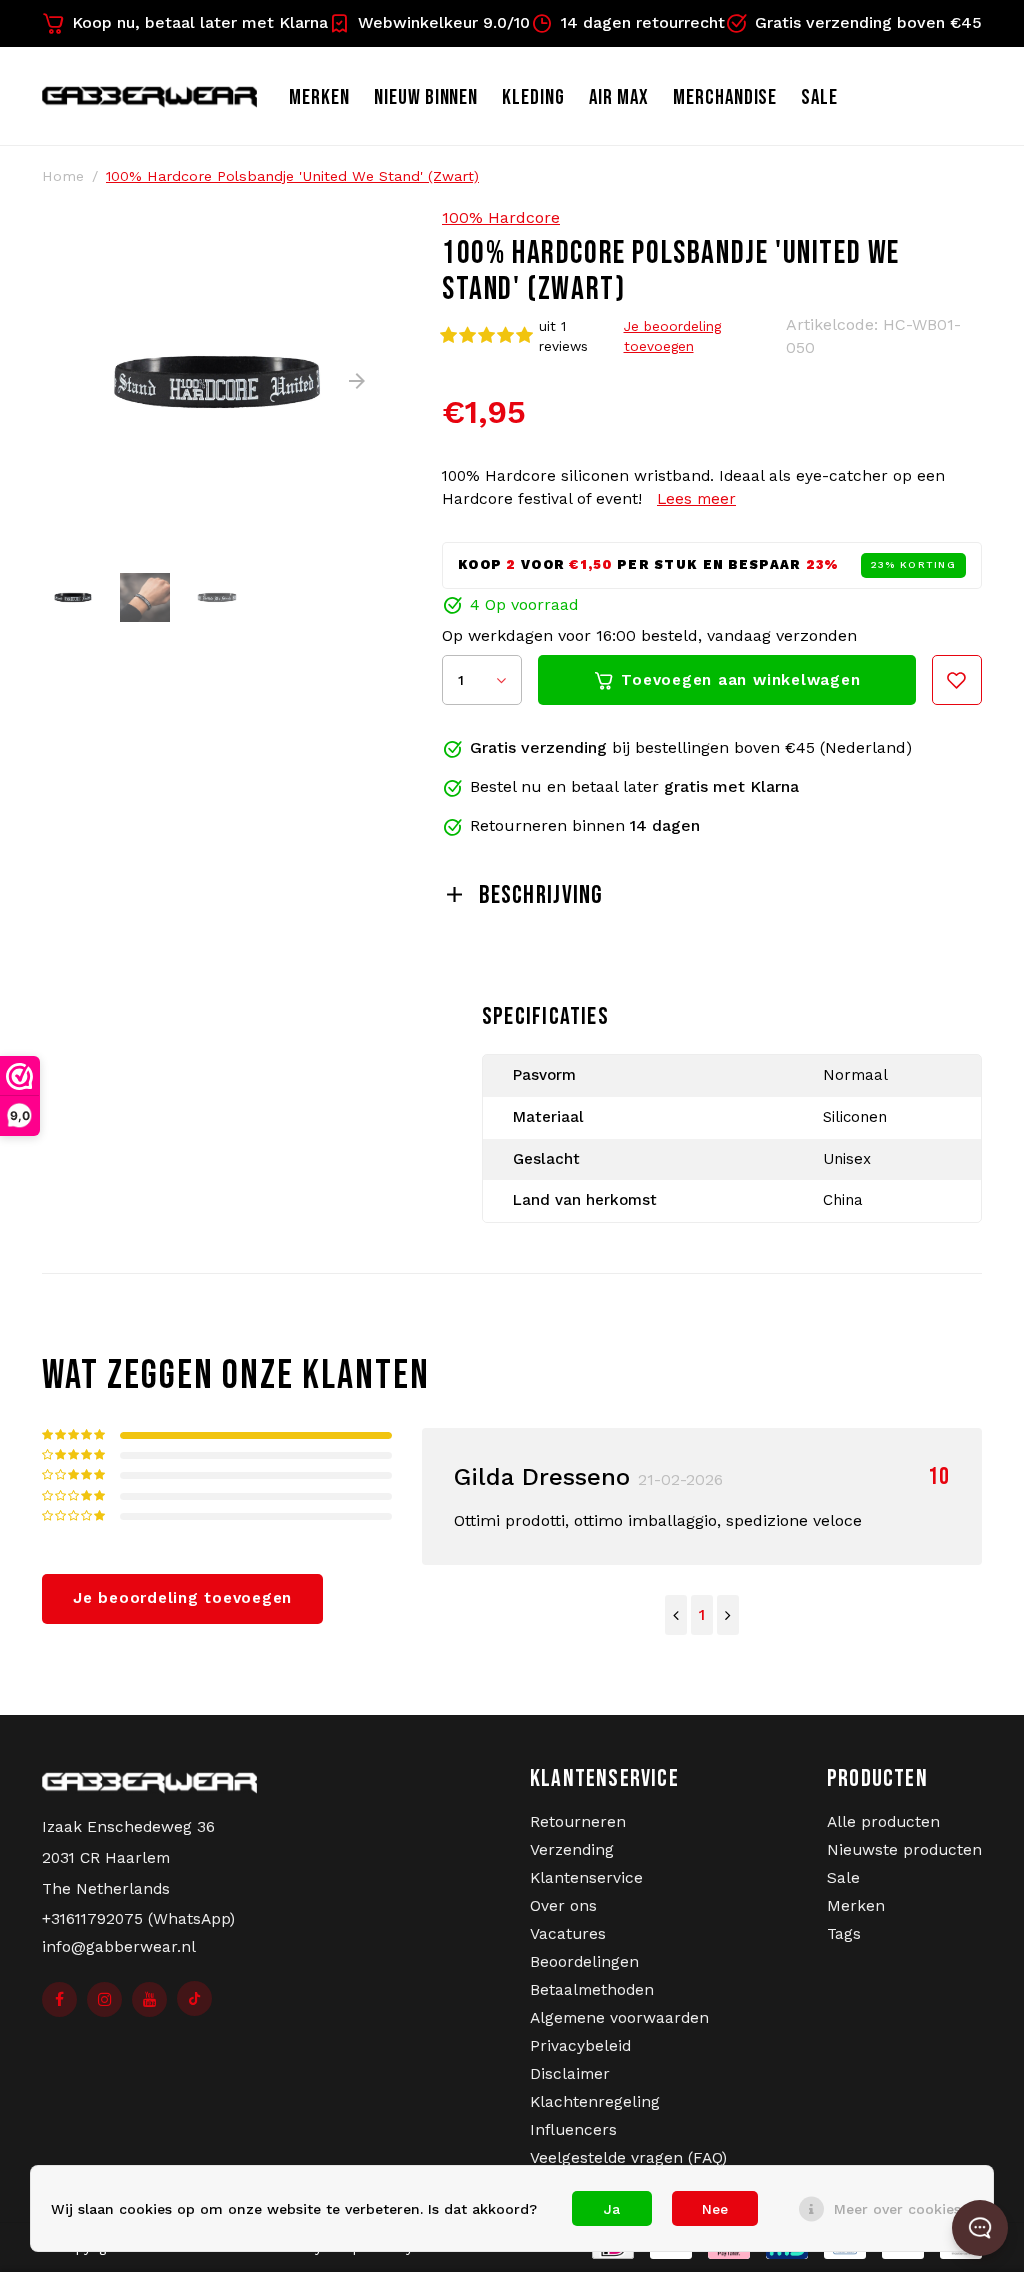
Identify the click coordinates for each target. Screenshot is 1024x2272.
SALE (819, 97)
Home (63, 176)
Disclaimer (570, 2074)
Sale (843, 1878)
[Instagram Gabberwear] (104, 1999)
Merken (319, 97)
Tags (844, 1934)
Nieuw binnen (426, 97)
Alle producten (883, 1822)
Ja (612, 2209)
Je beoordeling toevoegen (672, 335)
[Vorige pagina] (676, 1615)
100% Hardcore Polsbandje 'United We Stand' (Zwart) (292, 176)
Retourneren (578, 1822)
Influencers (573, 2130)
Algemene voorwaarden (619, 2018)
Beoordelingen (584, 1962)
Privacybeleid (580, 2046)
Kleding (533, 97)
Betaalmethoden (592, 1990)
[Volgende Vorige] (728, 1615)
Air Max (619, 97)
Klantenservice (586, 1878)
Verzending (572, 1850)
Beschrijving (541, 895)
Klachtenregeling (595, 2102)
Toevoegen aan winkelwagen (740, 680)
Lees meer (696, 499)
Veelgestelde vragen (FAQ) (628, 2158)
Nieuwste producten (904, 1850)
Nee (715, 2209)
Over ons (563, 1906)
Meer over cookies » (903, 2209)
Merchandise (725, 97)
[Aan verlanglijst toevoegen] (957, 680)
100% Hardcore (501, 217)
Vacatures (568, 1934)
